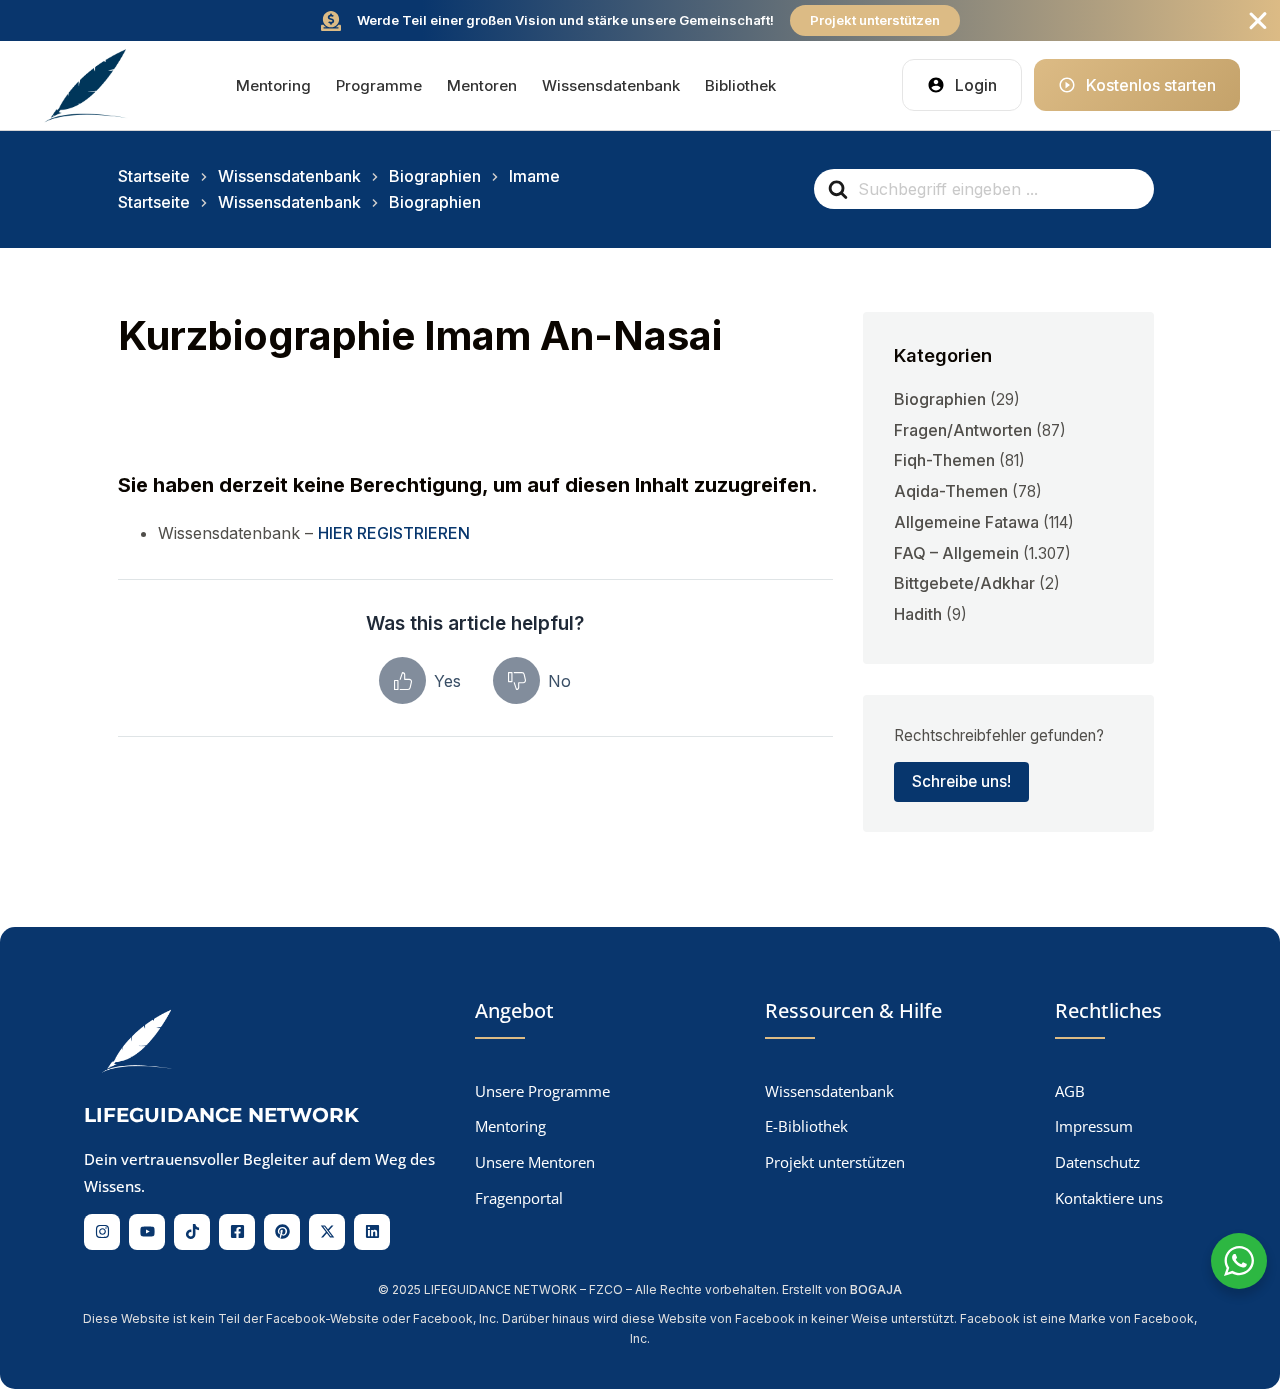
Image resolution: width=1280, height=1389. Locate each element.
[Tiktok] (192, 1232)
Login (976, 85)
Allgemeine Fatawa (966, 522)
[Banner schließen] (1258, 21)
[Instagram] (102, 1232)
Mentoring (273, 85)
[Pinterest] (282, 1232)
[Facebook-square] (237, 1232)
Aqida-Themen (951, 491)
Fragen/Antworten (963, 430)
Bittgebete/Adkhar (964, 583)
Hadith (918, 614)
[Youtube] (147, 1232)
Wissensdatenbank (611, 85)
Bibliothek (740, 85)
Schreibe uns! (961, 781)
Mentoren (482, 85)
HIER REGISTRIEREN (394, 533)
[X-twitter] (327, 1232)
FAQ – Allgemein (956, 553)
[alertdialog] (640, 20)
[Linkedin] (372, 1232)
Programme (379, 85)
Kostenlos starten (1151, 85)
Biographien (940, 399)
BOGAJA (876, 1289)
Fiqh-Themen (944, 460)
